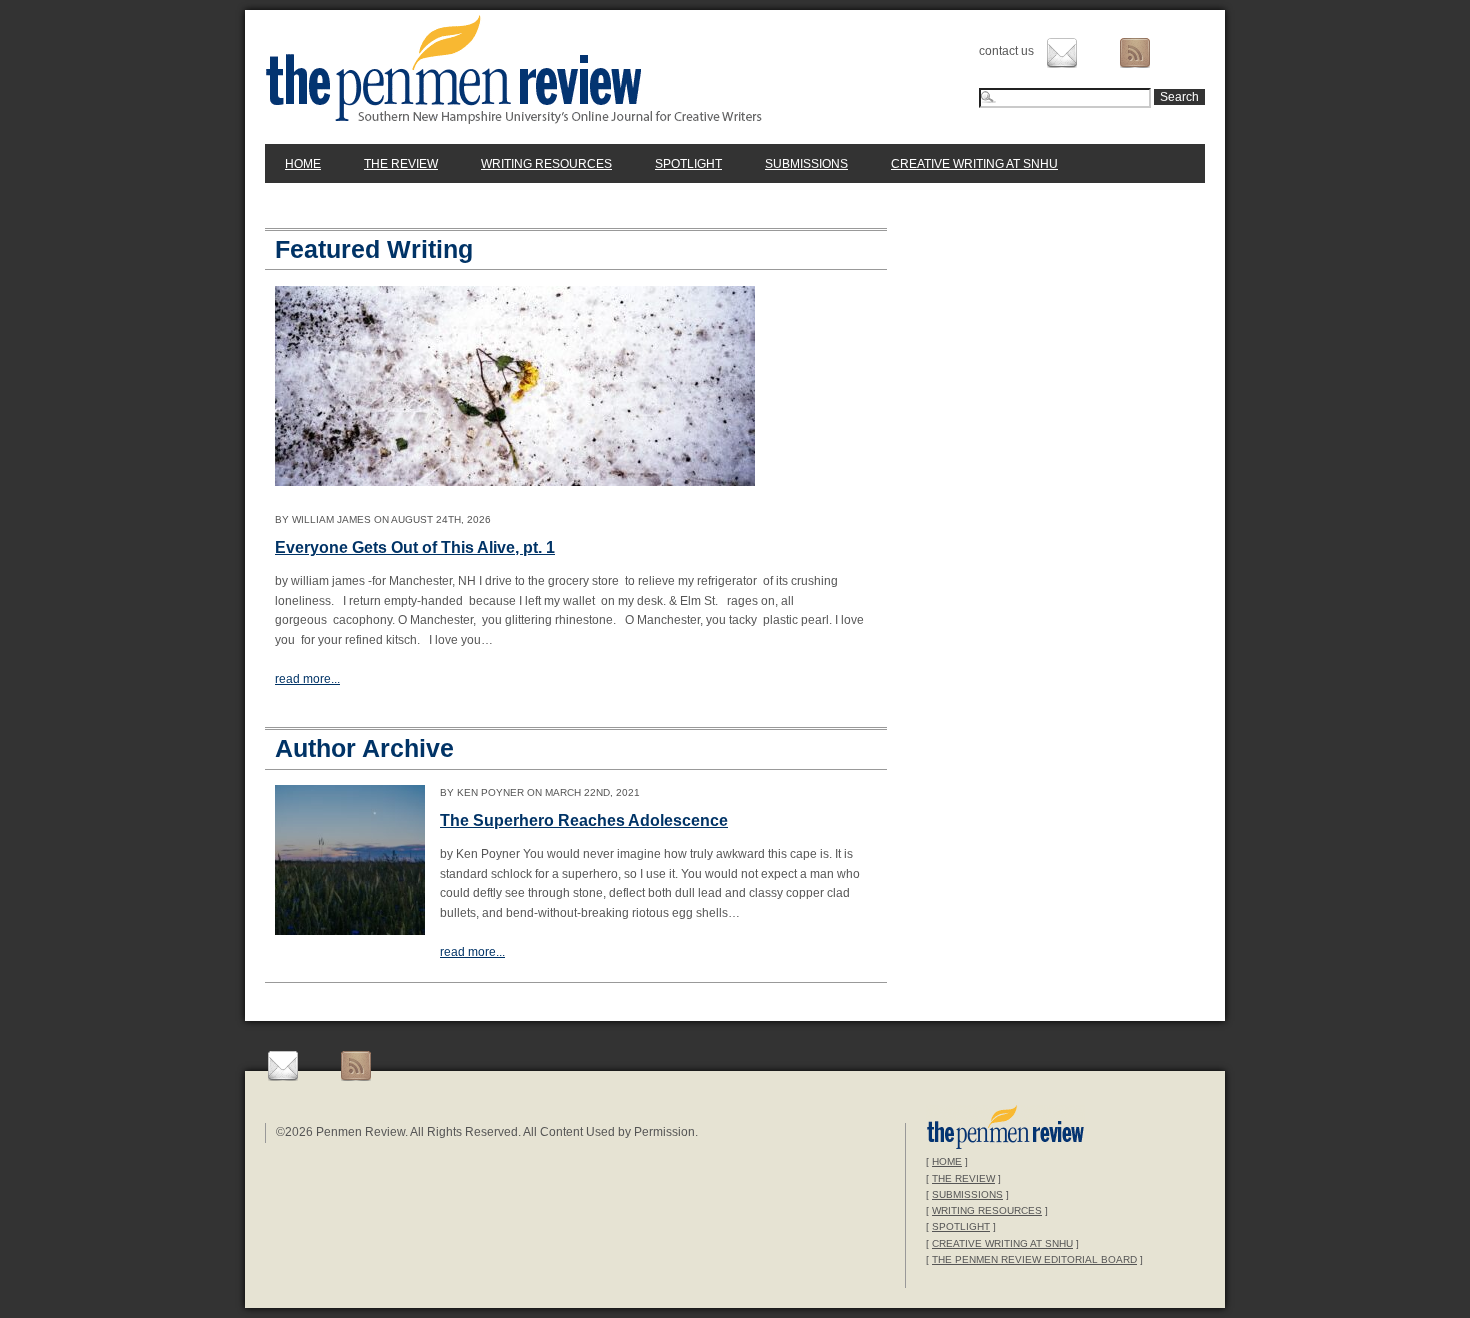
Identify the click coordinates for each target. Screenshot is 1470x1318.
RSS (1135, 53)
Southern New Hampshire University (1005, 1129)
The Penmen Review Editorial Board (1034, 1259)
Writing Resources (546, 164)
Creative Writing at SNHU (974, 164)
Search (1179, 97)
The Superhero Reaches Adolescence (584, 820)
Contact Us (1062, 53)
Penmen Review (514, 69)
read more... (307, 679)
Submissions (806, 164)
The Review (401, 164)
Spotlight (688, 164)
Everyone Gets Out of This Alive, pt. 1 (415, 547)
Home (303, 164)
